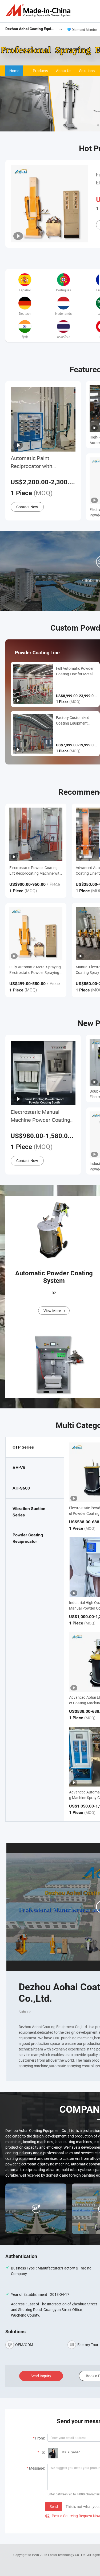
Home (14, 71)
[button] (98, 125)
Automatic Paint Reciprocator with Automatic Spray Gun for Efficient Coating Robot (40, 462)
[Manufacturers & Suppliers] (39, 11)
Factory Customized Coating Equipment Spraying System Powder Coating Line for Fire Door (76, 720)
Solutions (87, 71)
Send (54, 2506)
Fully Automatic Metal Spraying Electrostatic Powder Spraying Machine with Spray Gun (35, 970)
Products (40, 71)
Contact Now (27, 507)
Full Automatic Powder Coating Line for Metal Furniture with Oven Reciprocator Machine (75, 671)
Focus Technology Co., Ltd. (68, 2555)
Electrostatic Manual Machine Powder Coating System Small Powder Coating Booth (40, 1116)
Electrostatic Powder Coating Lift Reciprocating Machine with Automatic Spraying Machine (35, 871)
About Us (64, 71)
